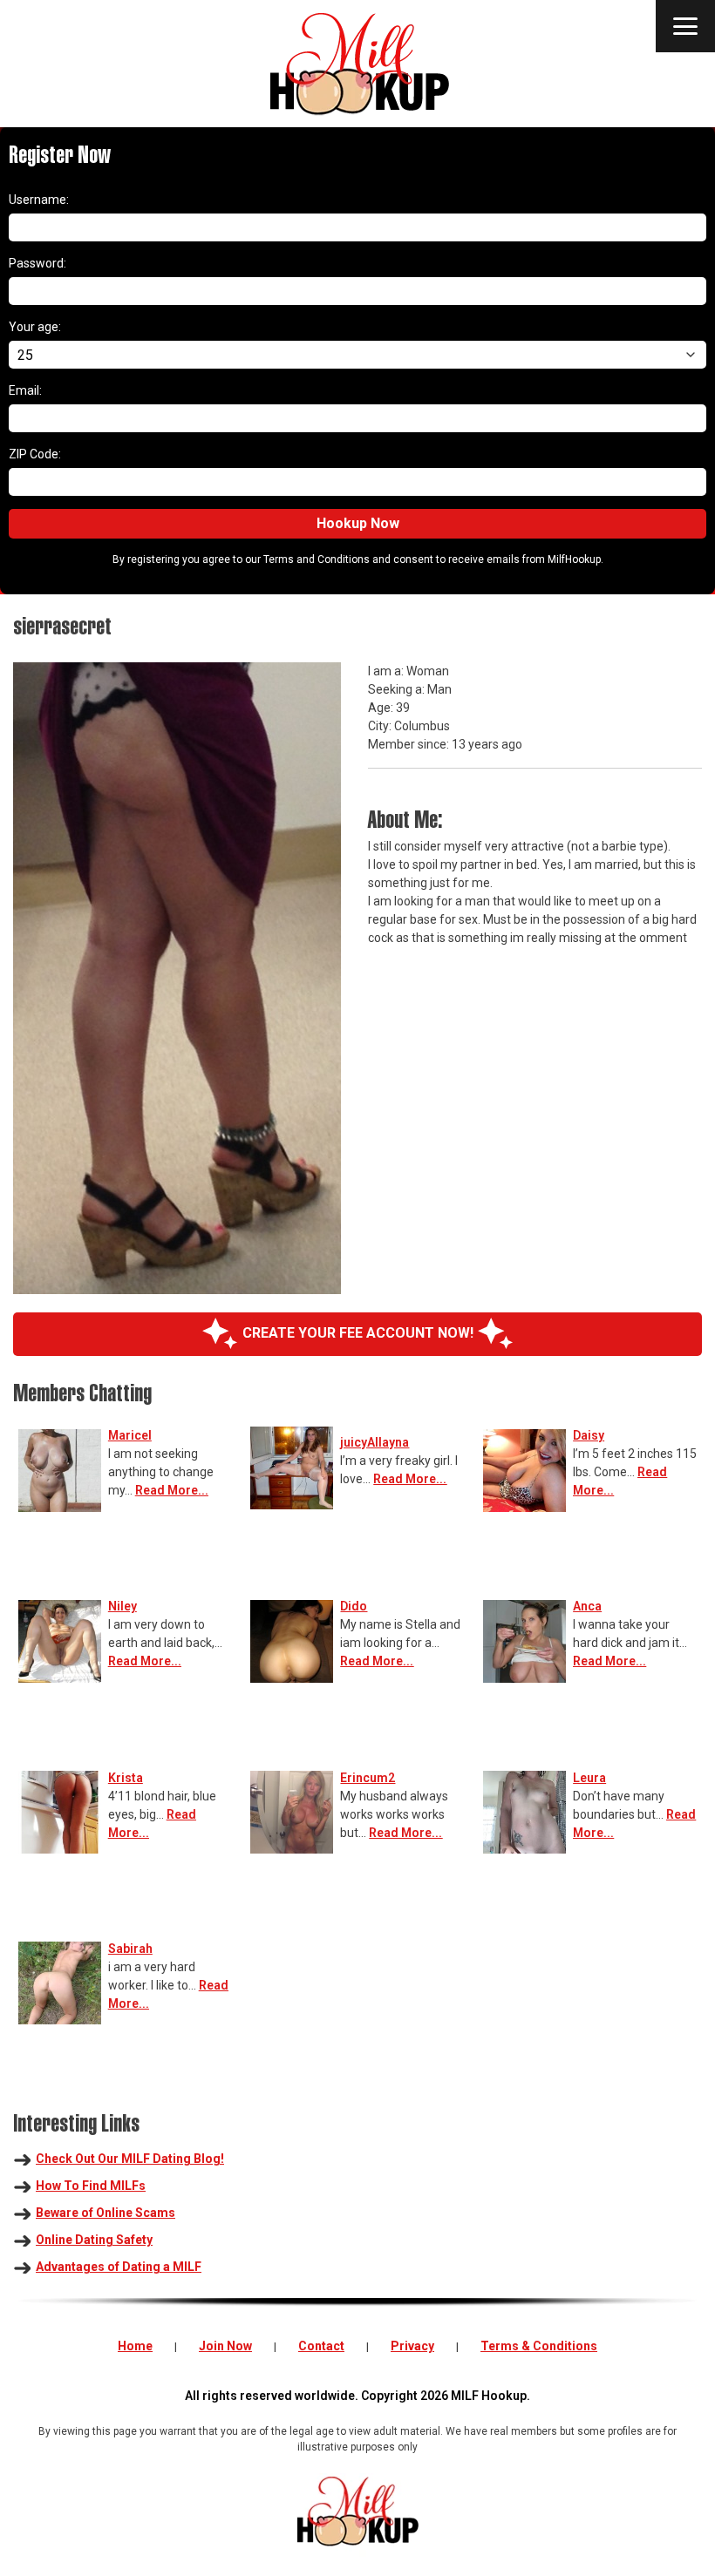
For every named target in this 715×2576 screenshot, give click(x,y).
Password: (37, 263)
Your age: (35, 327)
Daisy (589, 1435)
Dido (354, 1606)
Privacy (412, 2346)
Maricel (130, 1435)
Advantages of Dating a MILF (119, 2267)
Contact (321, 2346)
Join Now (225, 2346)
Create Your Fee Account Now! (358, 1333)
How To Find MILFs (91, 2186)
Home (135, 2346)
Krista (126, 1778)
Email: (25, 390)
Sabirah (130, 1949)
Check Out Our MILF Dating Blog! (130, 2159)
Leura (589, 1778)
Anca (587, 1606)
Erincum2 (368, 1778)
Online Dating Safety (94, 2240)
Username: (39, 200)
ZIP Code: (35, 454)
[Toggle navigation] (685, 26)
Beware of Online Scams (106, 2213)
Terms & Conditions (539, 2346)
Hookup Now (358, 523)
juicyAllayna (375, 1442)
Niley (123, 1606)
